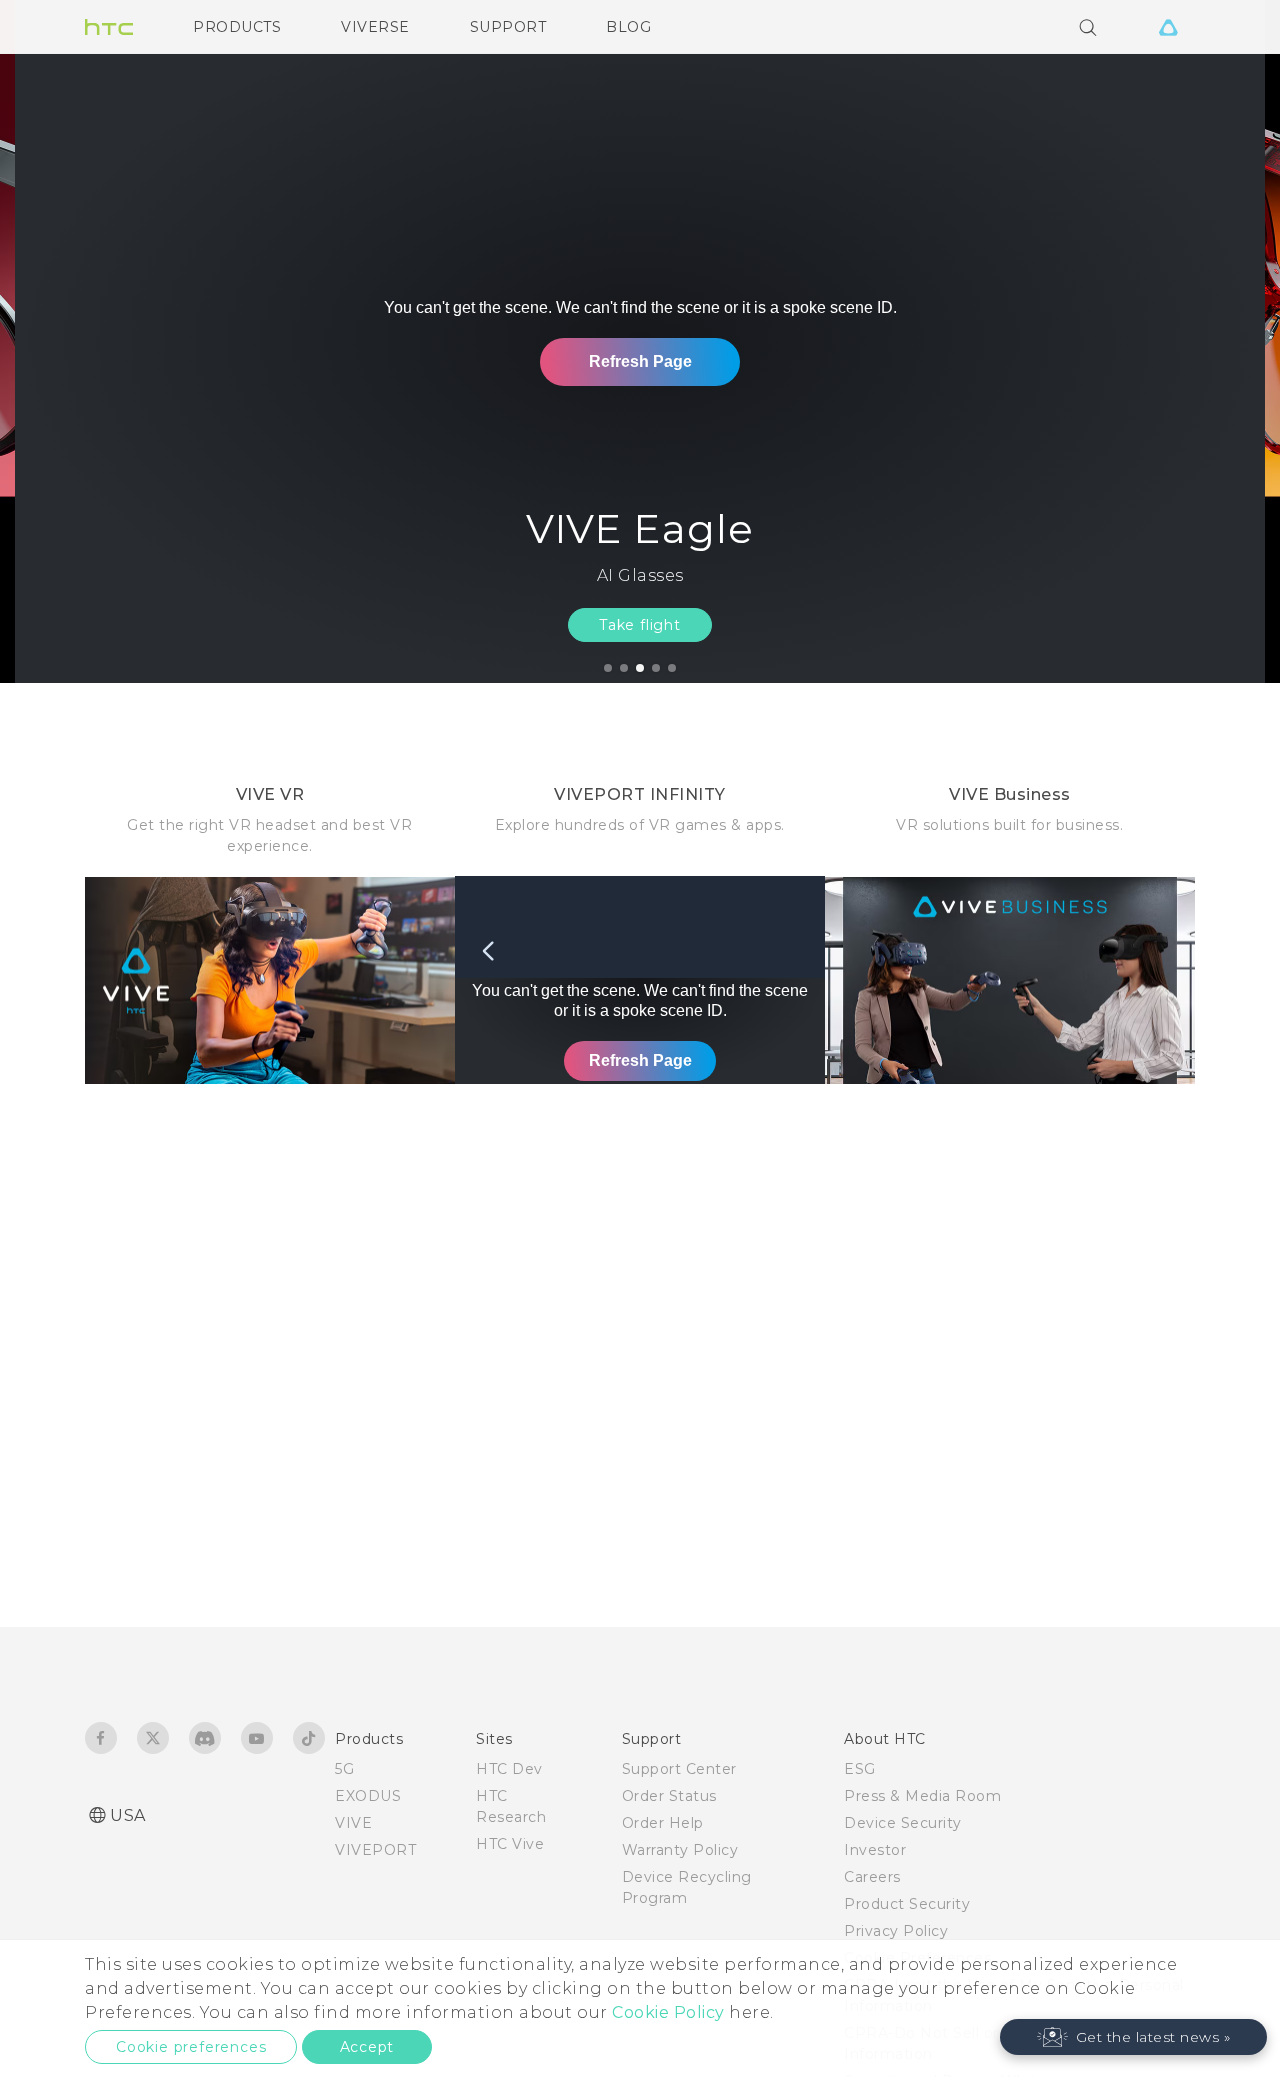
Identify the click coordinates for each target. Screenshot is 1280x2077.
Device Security (903, 1823)
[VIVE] (1168, 27)
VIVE (353, 1823)
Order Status (669, 1796)
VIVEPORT (375, 1850)
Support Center (679, 1769)
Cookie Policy (668, 2012)
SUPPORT (508, 27)
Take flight (640, 625)
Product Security (907, 1904)
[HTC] (109, 27)
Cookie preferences (191, 2047)
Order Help (663, 1823)
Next (1222, 341)
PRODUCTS (237, 27)
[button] (1134, 2037)
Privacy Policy (896, 1931)
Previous (55, 341)
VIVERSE (375, 27)
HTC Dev (509, 1769)
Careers (872, 1877)
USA (128, 1815)
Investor (875, 1850)
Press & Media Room (922, 1796)
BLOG (628, 27)
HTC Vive (510, 1844)
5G (344, 1769)
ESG (860, 1769)
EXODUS (368, 1796)
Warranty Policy (680, 1850)
